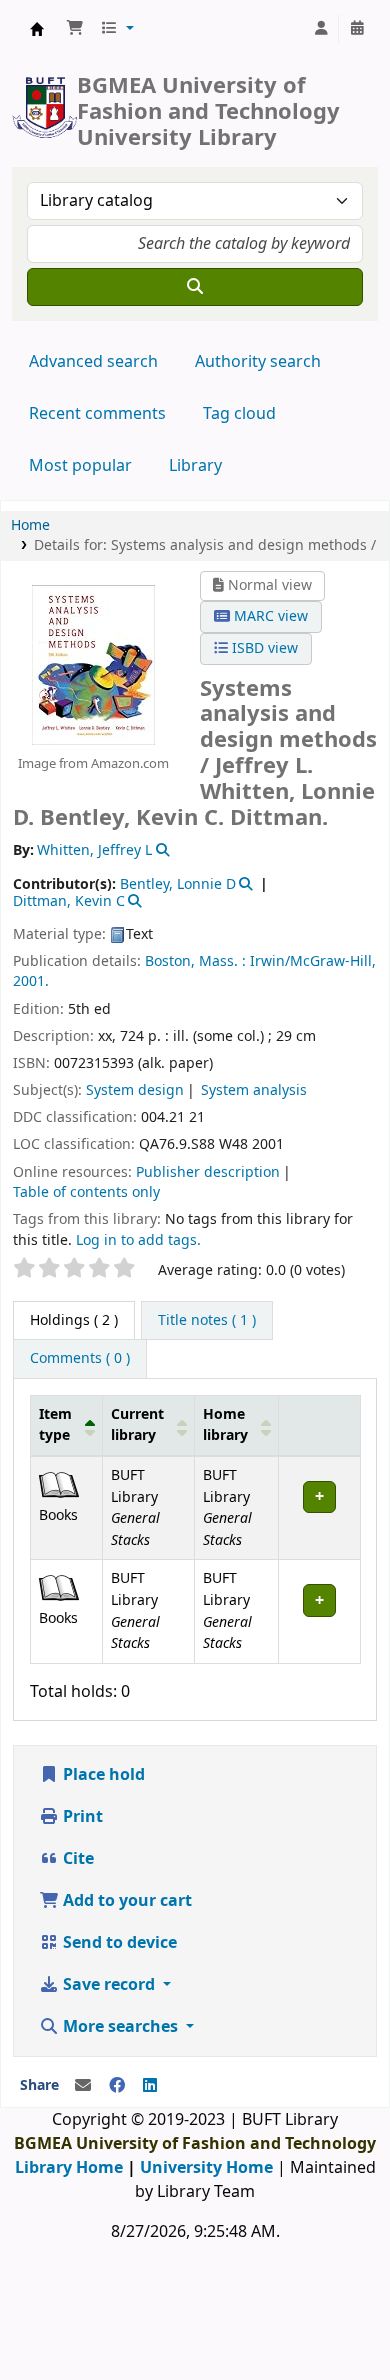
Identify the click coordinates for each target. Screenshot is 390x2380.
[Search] (195, 287)
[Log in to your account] (321, 29)
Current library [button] (137, 1425)
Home (30, 525)
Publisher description (208, 1172)
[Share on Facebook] (117, 2086)
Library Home (69, 2168)
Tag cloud (239, 414)
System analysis (254, 1090)
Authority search (258, 362)
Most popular (80, 466)
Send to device (118, 1943)
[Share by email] (83, 2086)
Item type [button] (55, 1425)
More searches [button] (120, 2027)
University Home (206, 2168)
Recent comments (97, 414)
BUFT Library (37, 29)
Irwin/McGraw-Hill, (313, 961)
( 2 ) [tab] (74, 1320)
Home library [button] (225, 1425)
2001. (31, 981)
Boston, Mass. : (195, 961)
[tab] (207, 1321)
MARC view (269, 616)
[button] (75, 29)
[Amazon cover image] (93, 664)
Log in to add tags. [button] (138, 1240)
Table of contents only (86, 1192)
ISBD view (263, 648)
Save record (109, 1985)
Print (81, 1817)
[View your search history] (357, 29)
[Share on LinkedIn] (150, 2086)
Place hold (102, 1775)
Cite (76, 1859)
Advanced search (93, 362)
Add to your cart (125, 1901)
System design (135, 1090)
